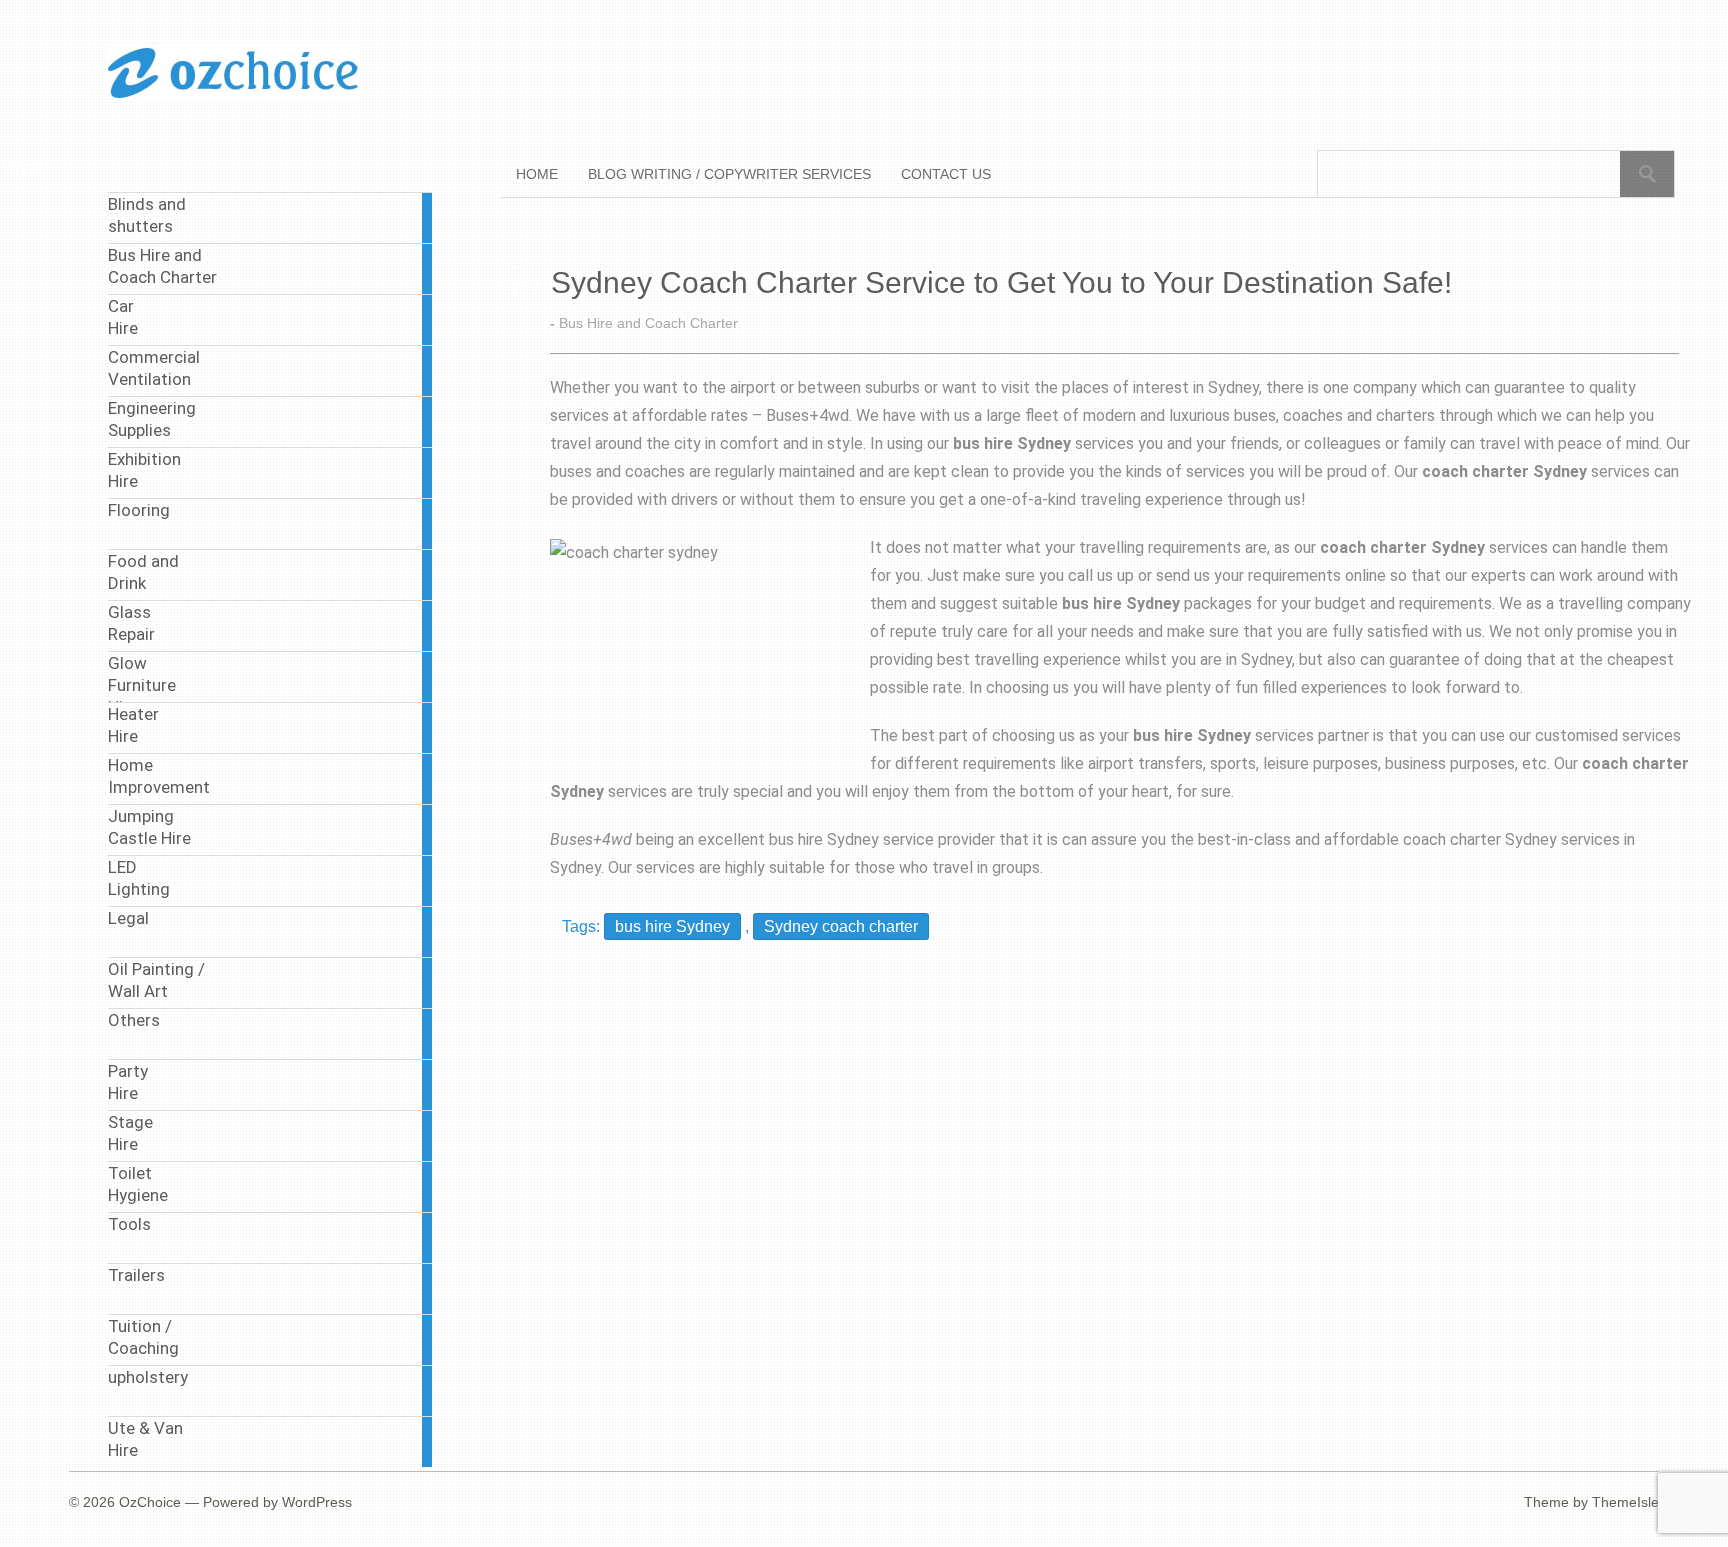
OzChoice (150, 1502)
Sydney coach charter (841, 926)
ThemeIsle (1625, 1502)
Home (537, 174)
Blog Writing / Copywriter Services (729, 174)
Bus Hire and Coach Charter (648, 323)
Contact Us (946, 174)
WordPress (317, 1502)
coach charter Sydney (1480, 839)
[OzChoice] (233, 96)
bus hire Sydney (824, 839)
